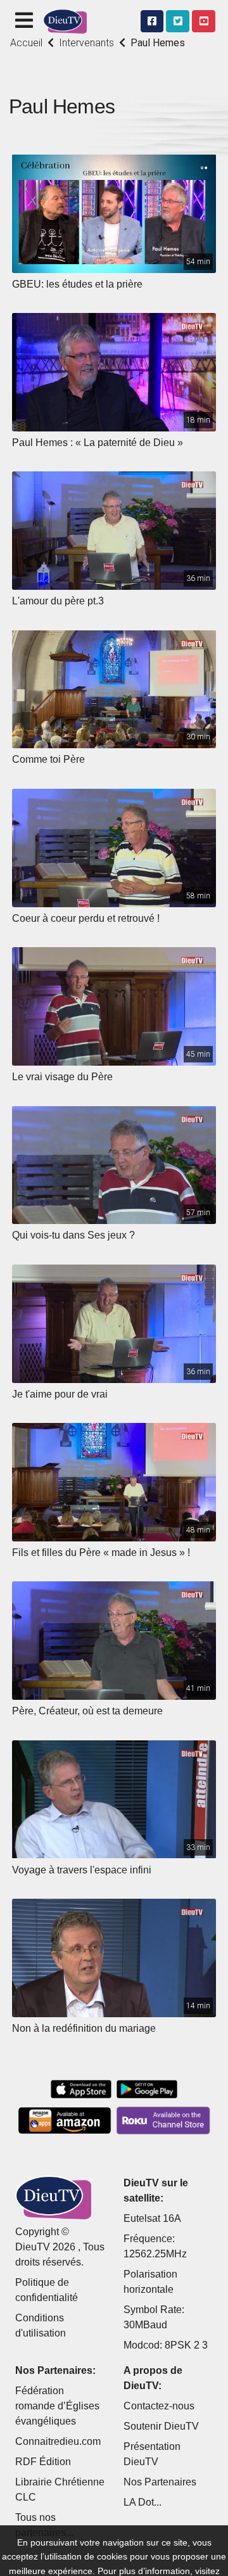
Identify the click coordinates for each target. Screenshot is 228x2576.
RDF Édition (43, 2462)
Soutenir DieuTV (161, 2426)
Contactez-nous (159, 2406)
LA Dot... (142, 2502)
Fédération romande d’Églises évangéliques (57, 2406)
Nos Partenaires (160, 2482)
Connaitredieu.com (58, 2441)
